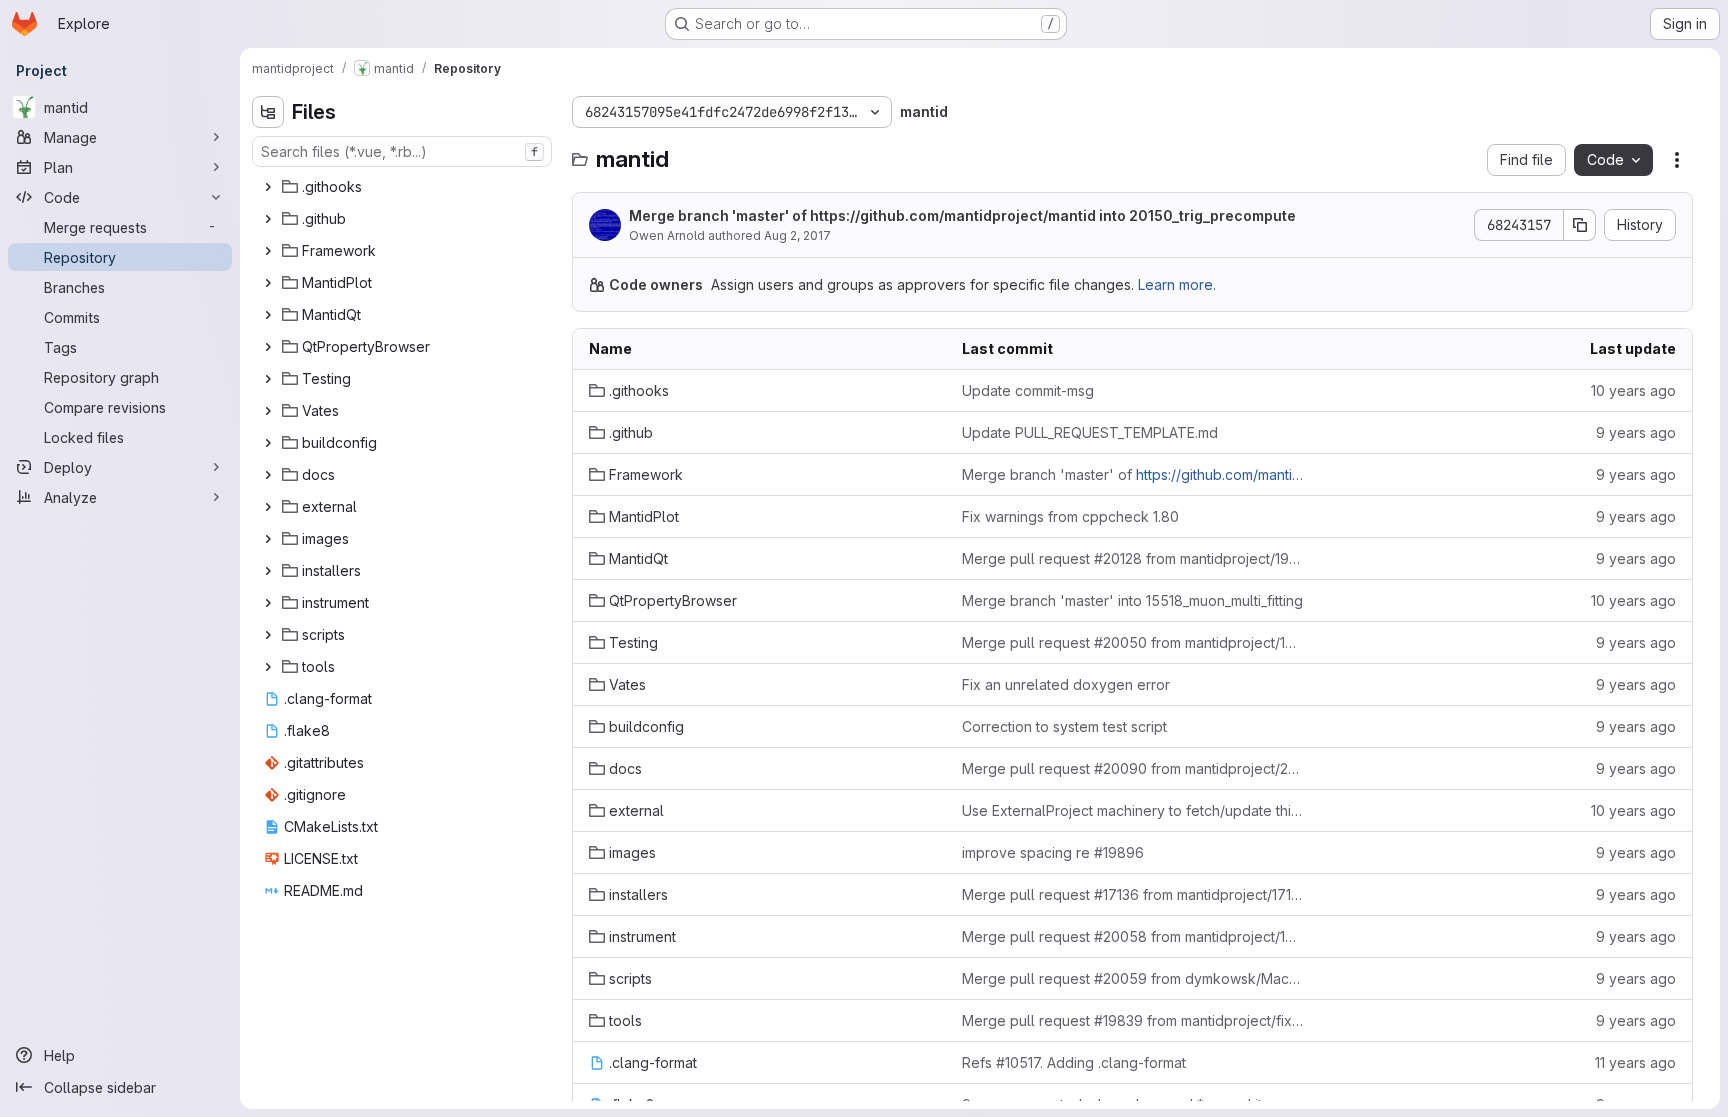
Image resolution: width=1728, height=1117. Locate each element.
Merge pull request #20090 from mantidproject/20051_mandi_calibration (1132, 768)
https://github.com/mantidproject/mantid (953, 215)
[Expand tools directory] (268, 667)
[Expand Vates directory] (268, 411)
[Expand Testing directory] (268, 379)
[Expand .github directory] (268, 219)
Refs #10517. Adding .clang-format (1074, 1062)
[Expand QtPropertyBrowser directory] (268, 347)
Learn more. (1177, 284)
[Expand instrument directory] (268, 603)
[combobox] (402, 151)
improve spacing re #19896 (1053, 852)
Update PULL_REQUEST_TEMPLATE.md (1090, 432)
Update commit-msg (1028, 390)
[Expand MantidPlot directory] (268, 283)
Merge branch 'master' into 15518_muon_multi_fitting (1132, 600)
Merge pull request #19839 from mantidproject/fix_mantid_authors (1132, 1020)
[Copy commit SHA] (1580, 225)
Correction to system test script (1064, 726)
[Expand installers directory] (268, 571)
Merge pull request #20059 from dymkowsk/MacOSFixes (1132, 978)
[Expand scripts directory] (268, 635)
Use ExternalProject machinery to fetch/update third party (1132, 810)
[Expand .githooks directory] (268, 187)
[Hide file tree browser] (268, 112)
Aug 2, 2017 (797, 235)
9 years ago (1636, 432)
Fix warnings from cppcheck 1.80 (1070, 516)
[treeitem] (404, 187)
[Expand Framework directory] (268, 251)
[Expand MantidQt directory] (268, 315)
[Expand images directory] (268, 539)
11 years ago (1635, 1062)
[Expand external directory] (268, 507)
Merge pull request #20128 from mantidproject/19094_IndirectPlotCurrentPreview (1132, 558)
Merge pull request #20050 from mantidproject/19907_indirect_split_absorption (1132, 642)
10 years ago (1633, 390)
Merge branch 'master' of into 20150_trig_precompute (962, 215)
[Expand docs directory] (268, 475)
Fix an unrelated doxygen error (1066, 684)
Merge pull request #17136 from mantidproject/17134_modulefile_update (1132, 894)
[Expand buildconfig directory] (268, 443)
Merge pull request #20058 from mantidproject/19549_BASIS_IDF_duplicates (1132, 936)
